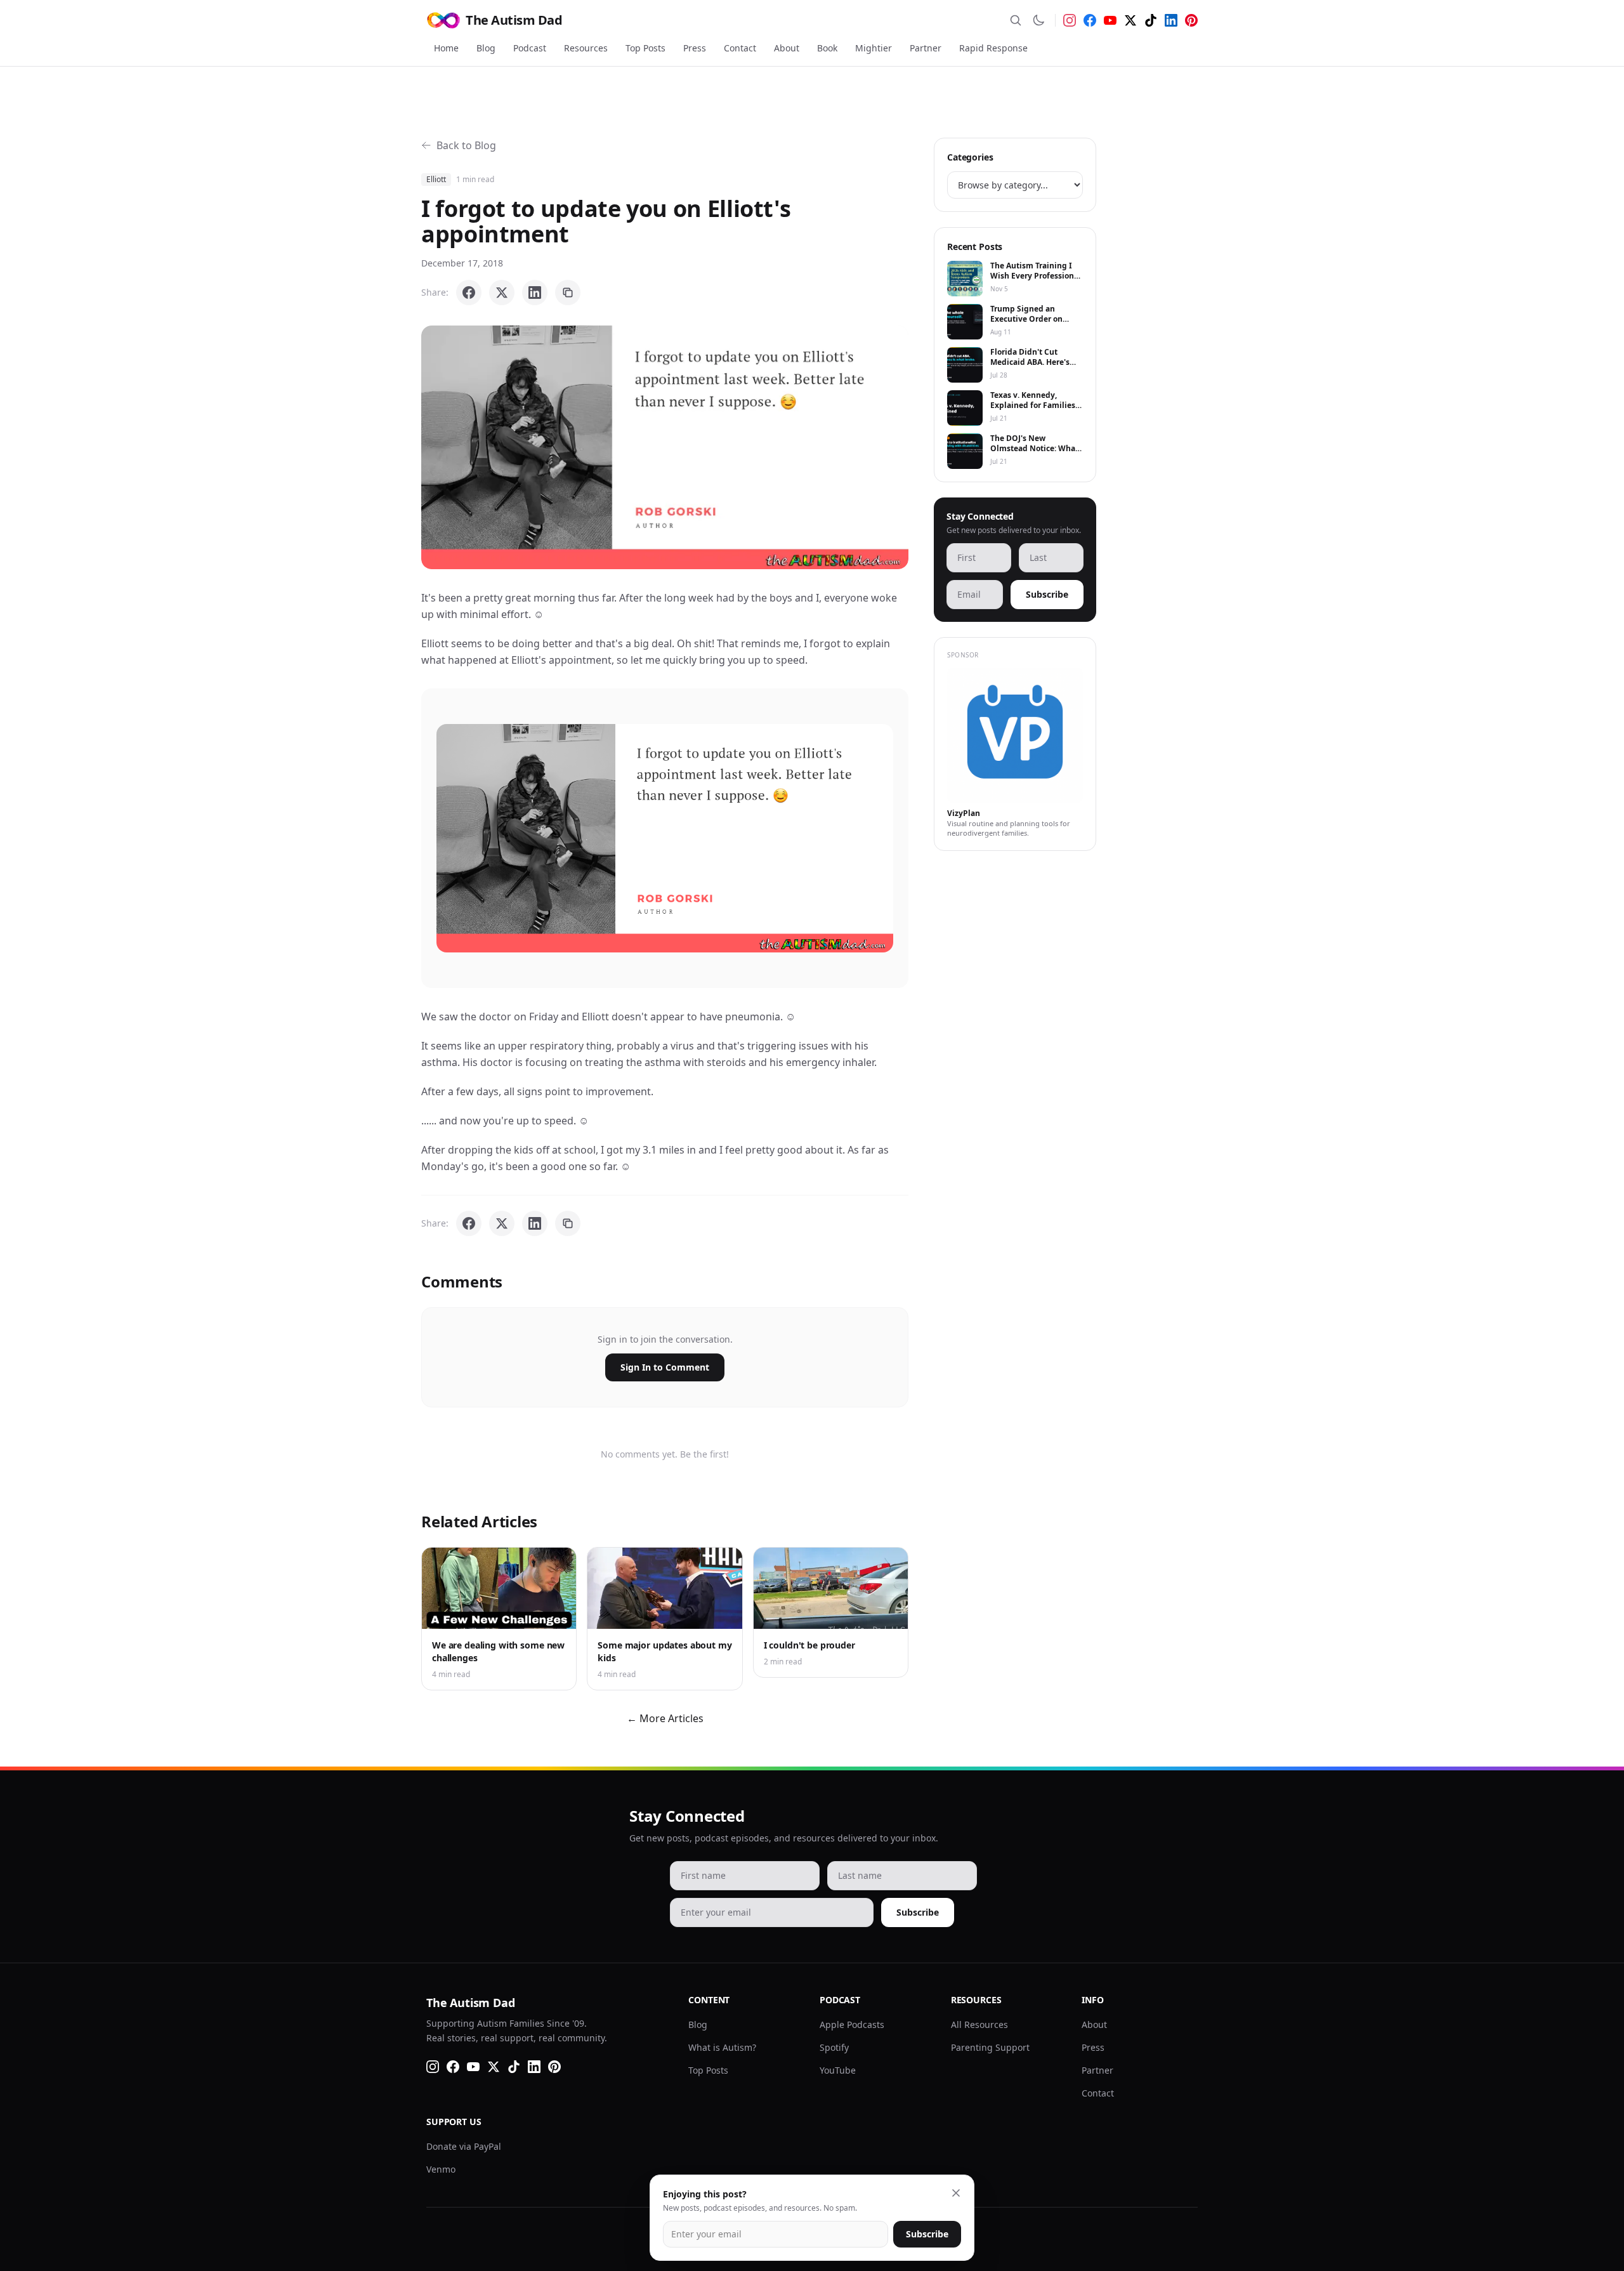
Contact (740, 48)
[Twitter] (1130, 20)
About (787, 48)
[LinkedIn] (1171, 20)
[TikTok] (1151, 20)
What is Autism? (722, 2047)
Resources (586, 48)
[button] (665, 447)
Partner (926, 48)
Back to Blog (466, 145)
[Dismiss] (956, 2193)
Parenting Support (990, 2047)
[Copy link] (568, 293)
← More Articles (665, 1718)
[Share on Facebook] (469, 293)
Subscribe (1047, 594)
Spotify (834, 2047)
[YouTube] (1110, 20)
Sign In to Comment (665, 1367)
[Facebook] (1090, 20)
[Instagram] (1070, 20)
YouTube (838, 2070)
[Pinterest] (1191, 20)
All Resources (979, 2024)
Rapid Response (993, 48)
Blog (486, 48)
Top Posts (645, 48)
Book (827, 48)
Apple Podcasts (852, 2024)
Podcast (530, 48)
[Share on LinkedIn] (535, 293)
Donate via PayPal (464, 2146)
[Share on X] (502, 293)
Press (695, 48)
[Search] (1016, 20)
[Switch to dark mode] (1038, 20)
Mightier (874, 48)
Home (446, 48)
